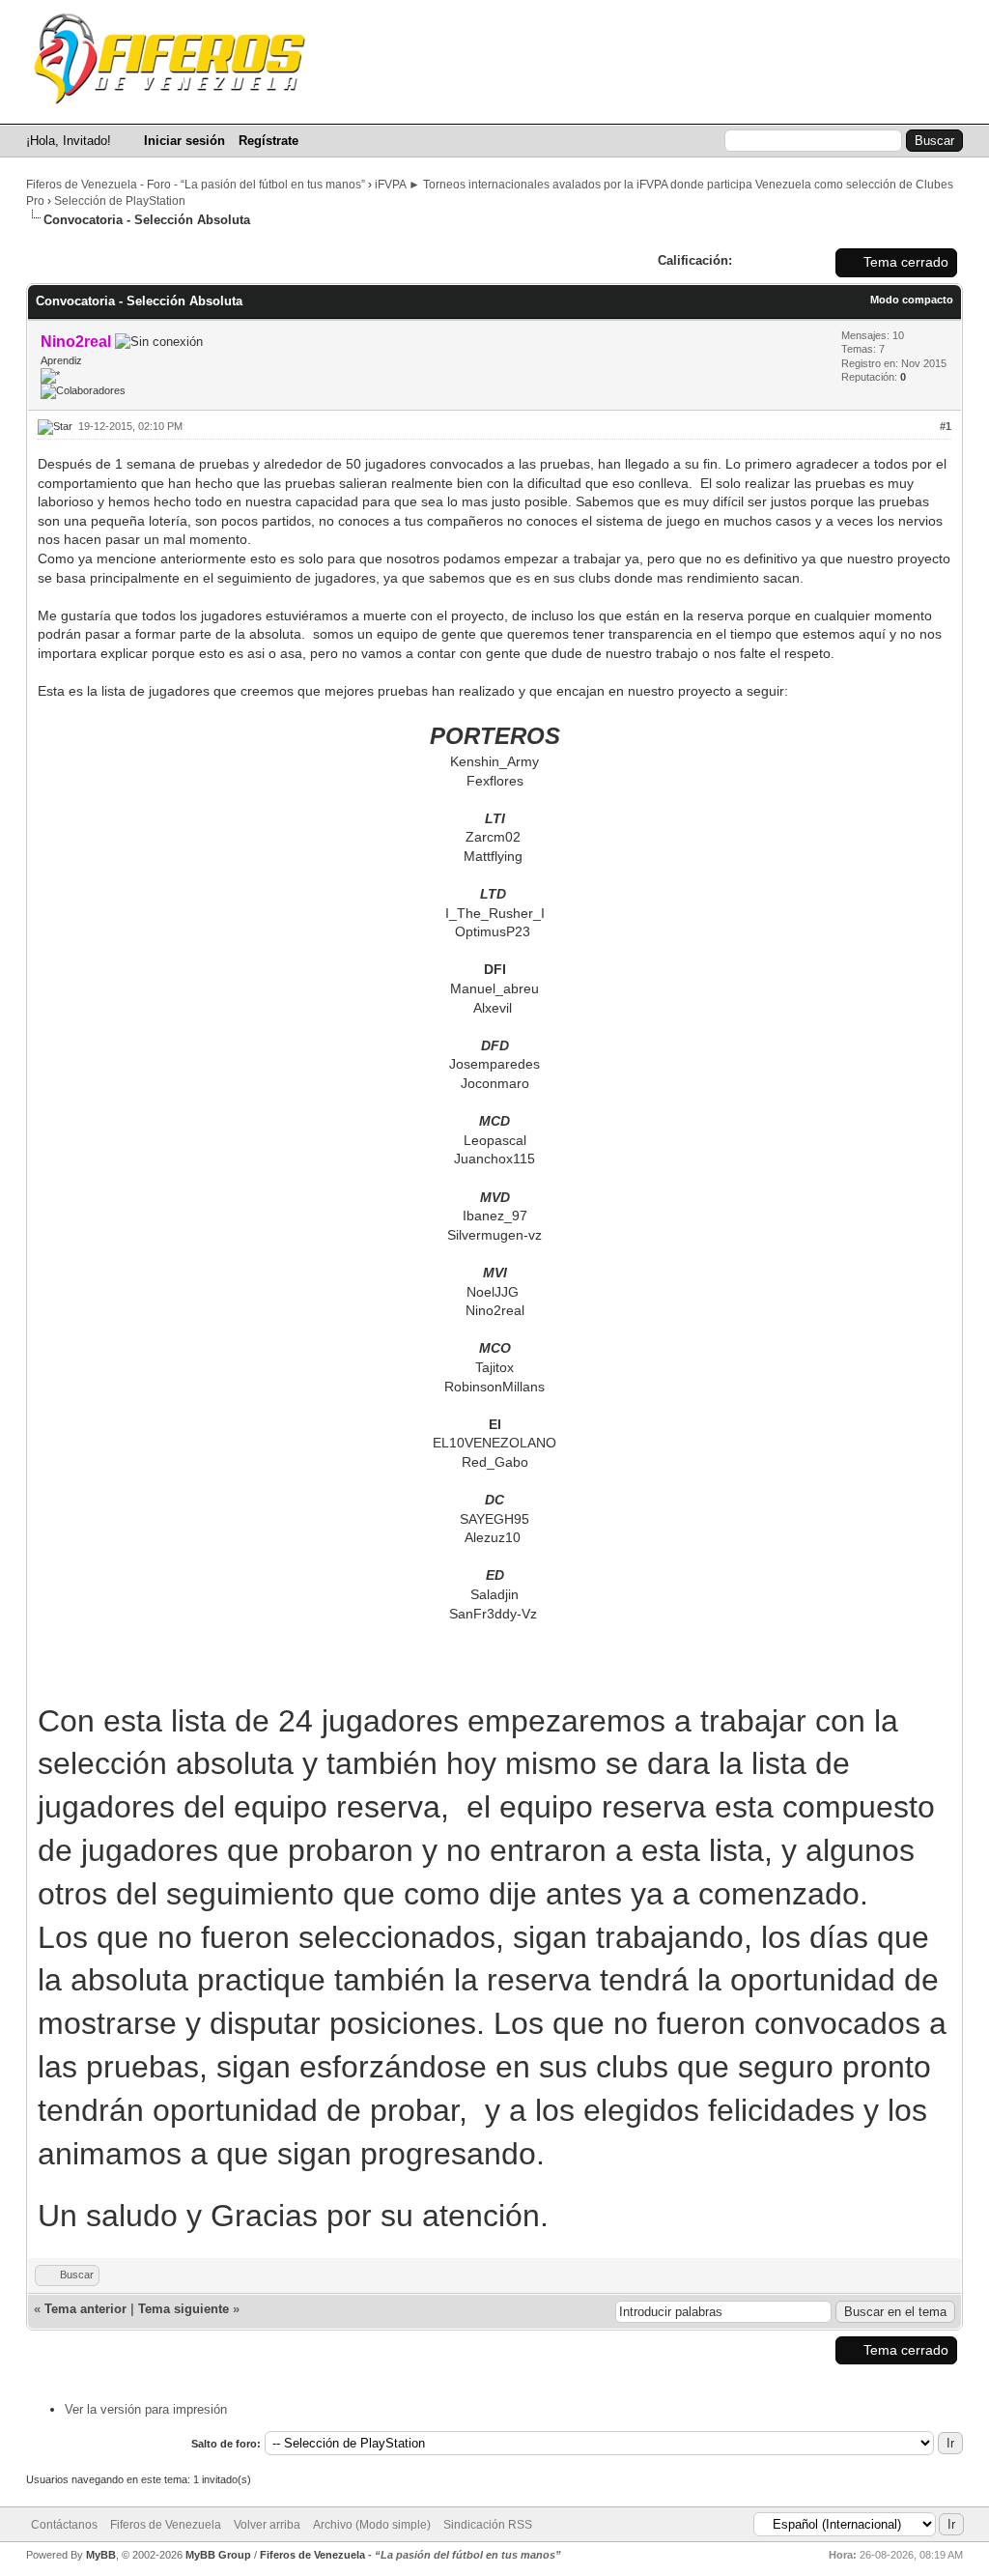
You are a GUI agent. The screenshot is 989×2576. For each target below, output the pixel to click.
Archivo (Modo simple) (372, 2525)
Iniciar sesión (184, 141)
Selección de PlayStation (120, 201)
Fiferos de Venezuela (166, 2525)
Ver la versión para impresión (146, 2409)
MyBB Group (218, 2555)
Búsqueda (597, 105)
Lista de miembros (720, 105)
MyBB (101, 2555)
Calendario (845, 105)
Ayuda (932, 105)
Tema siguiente (184, 2309)
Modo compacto (912, 300)
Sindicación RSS (488, 2525)
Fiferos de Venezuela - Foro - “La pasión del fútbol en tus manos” (196, 185)
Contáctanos (64, 2525)
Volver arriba (267, 2525)
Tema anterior (85, 2309)
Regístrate (268, 141)
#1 (946, 426)
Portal (512, 105)
